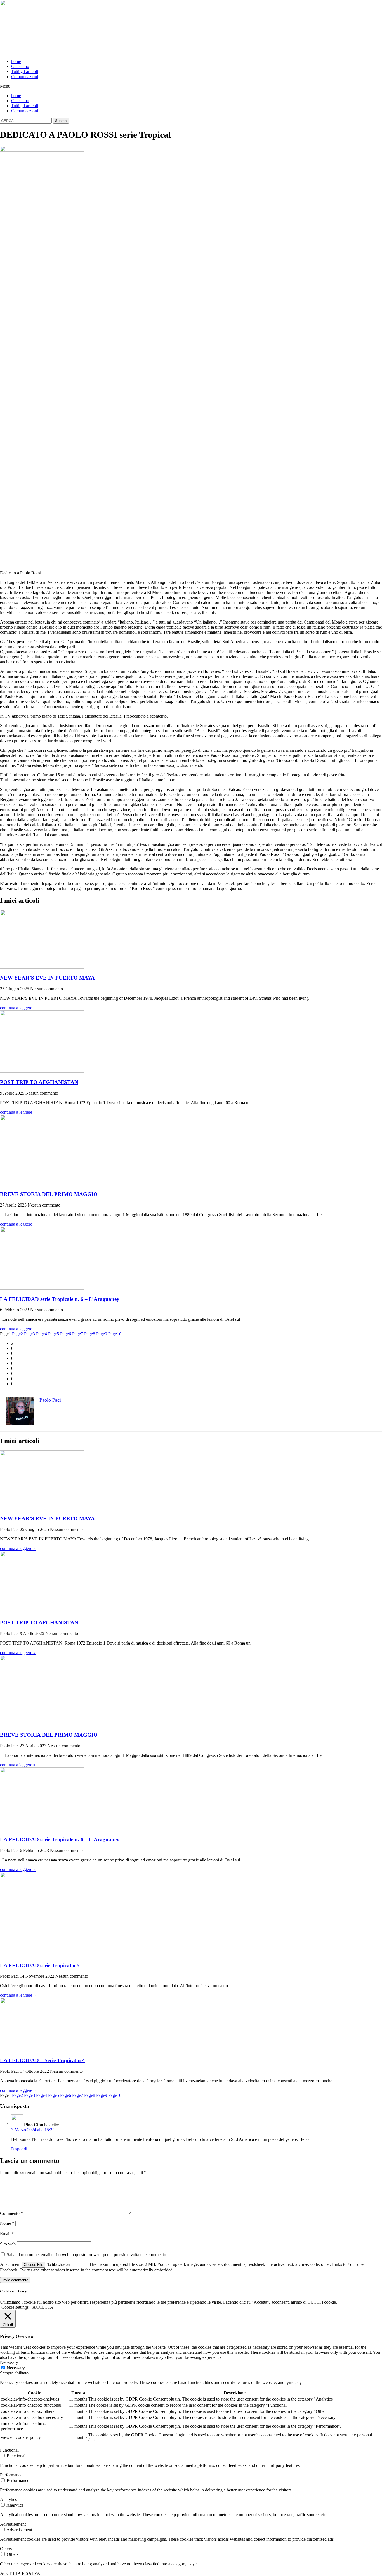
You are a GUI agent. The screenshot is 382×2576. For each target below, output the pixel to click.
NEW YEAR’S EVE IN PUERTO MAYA (47, 978)
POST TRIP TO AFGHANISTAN (39, 1082)
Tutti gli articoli (25, 72)
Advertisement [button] (13, 2524)
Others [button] (6, 2549)
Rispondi (19, 2149)
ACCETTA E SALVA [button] (20, 2573)
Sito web (8, 2244)
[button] (191, 86)
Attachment (11, 2264)
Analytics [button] (8, 2499)
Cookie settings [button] (15, 2307)
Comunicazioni (25, 77)
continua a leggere (16, 1008)
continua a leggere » (18, 1548)
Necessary (16, 2368)
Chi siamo (20, 66)
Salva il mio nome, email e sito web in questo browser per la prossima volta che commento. (87, 2255)
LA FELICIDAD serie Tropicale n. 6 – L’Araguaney (60, 1299)
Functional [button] (9, 2450)
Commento (11, 2213)
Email (7, 2234)
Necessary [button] (9, 2362)
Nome (7, 2223)
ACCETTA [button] (43, 2307)
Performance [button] (11, 2475)
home (16, 61)
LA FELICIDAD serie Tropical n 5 (40, 1965)
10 (115, 1334)
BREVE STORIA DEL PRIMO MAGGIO (49, 1194)
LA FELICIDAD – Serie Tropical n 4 (43, 2060)
